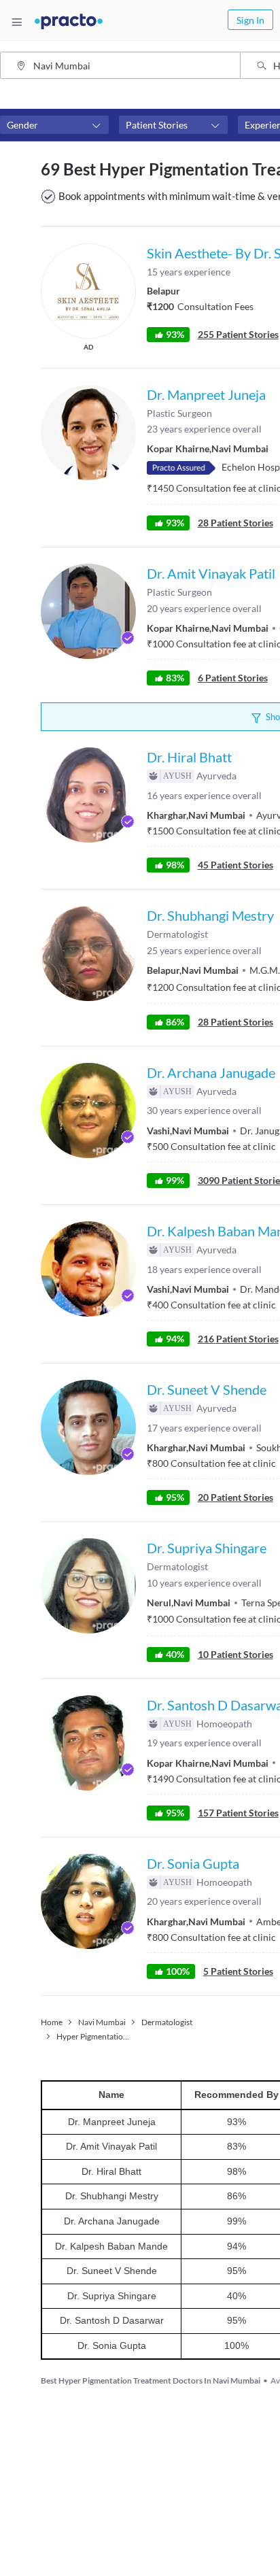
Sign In (250, 20)
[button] (54, 125)
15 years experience (189, 272)
